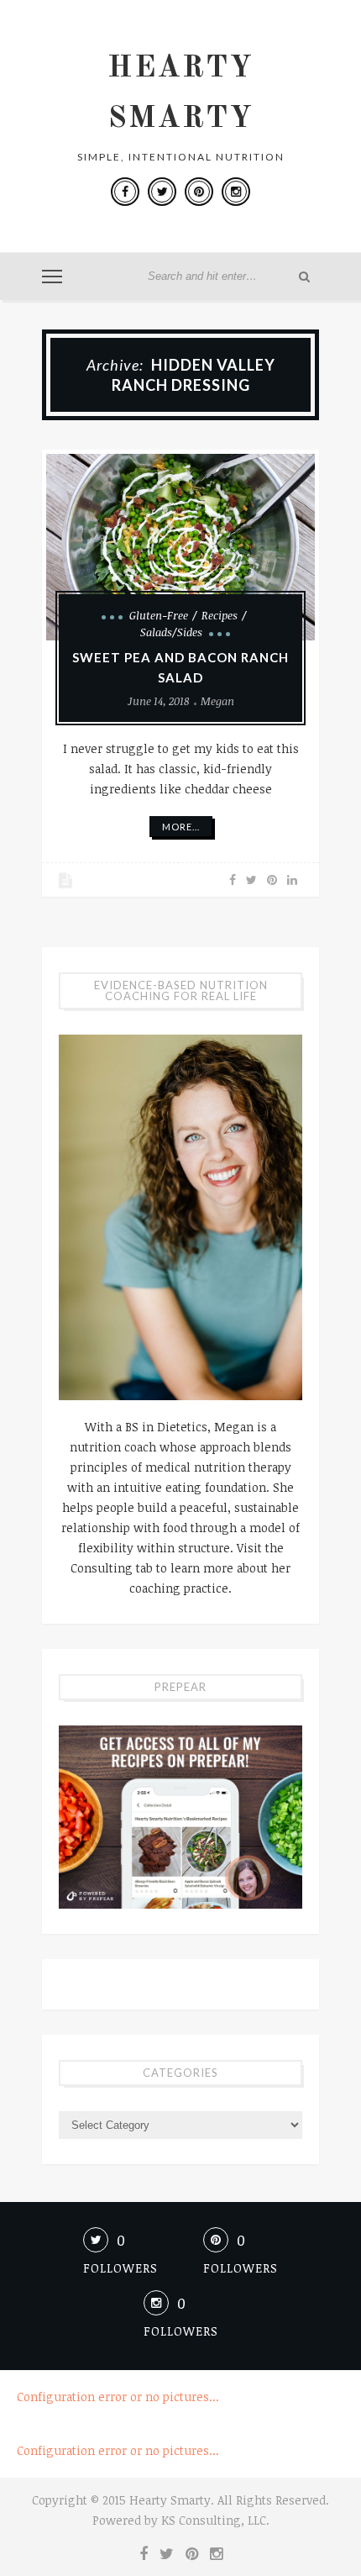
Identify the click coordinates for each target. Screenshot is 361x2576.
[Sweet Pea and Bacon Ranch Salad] (180, 547)
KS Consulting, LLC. (215, 2520)
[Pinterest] (199, 192)
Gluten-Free (159, 615)
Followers (181, 2331)
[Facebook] (125, 192)
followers (120, 2268)
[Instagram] (236, 192)
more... (181, 827)
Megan (217, 701)
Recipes (220, 615)
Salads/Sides (171, 632)
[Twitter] (162, 192)
